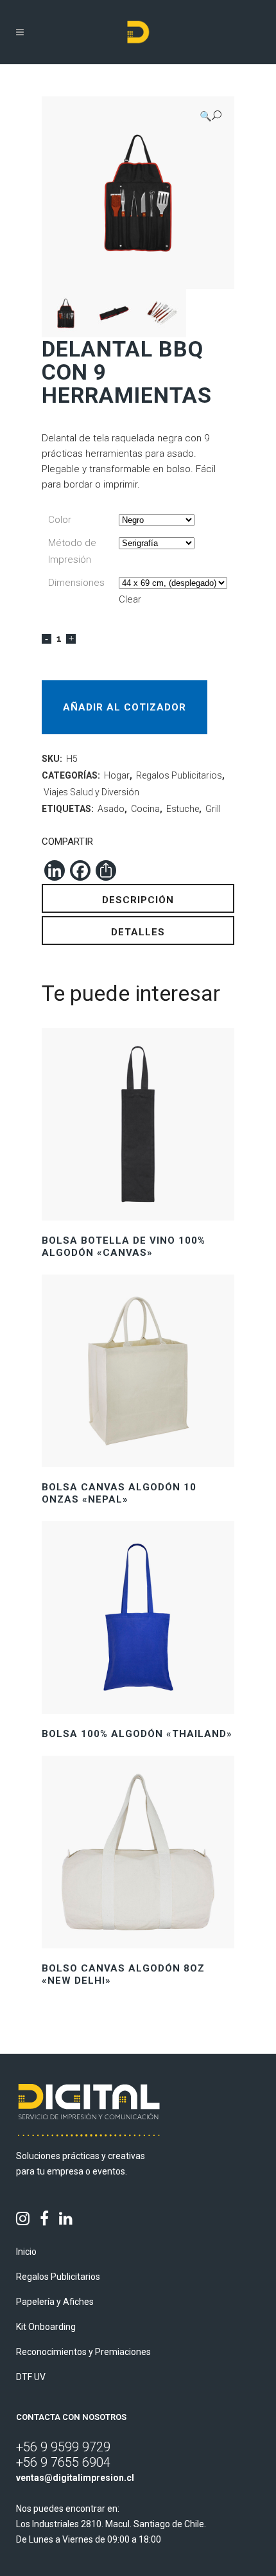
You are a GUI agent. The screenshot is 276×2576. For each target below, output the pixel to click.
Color (60, 520)
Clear (130, 599)
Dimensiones (76, 583)
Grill (213, 809)
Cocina (145, 809)
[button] (211, 116)
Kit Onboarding (46, 2327)
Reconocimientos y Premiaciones (83, 2352)
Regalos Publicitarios (179, 775)
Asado (111, 809)
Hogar (117, 775)
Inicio (26, 2252)
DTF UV (31, 2377)
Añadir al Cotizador (125, 707)
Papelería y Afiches (55, 2302)
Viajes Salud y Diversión (91, 792)
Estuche (183, 809)
